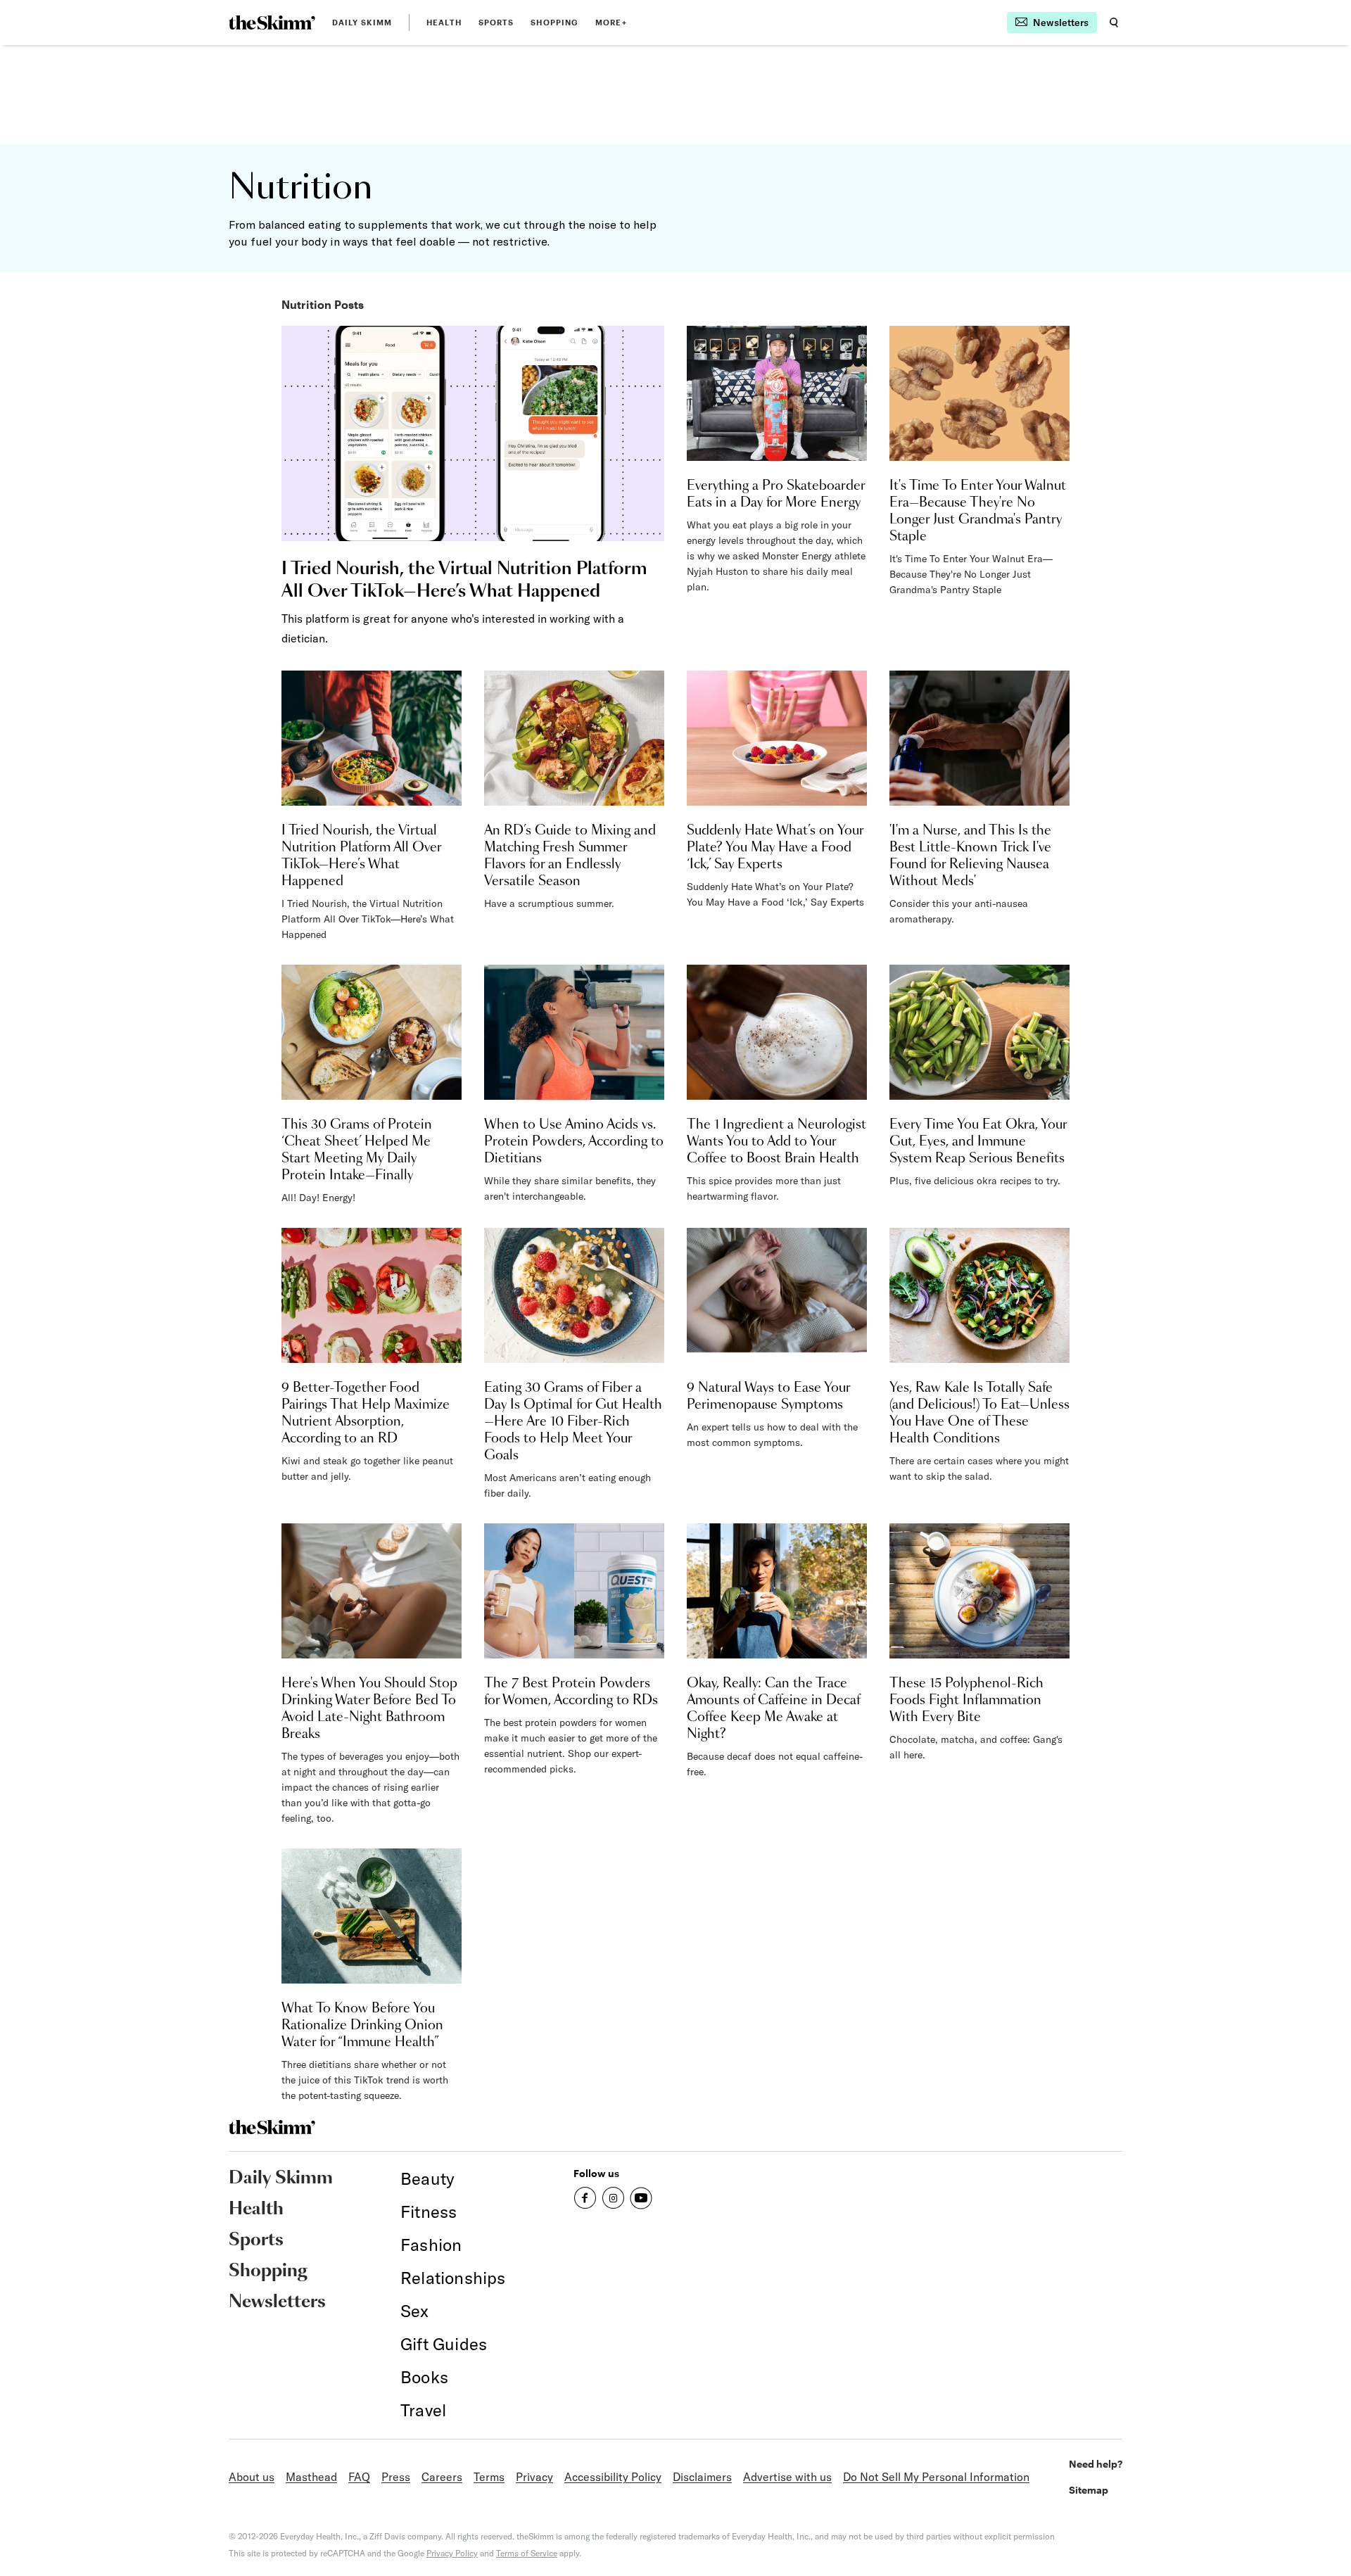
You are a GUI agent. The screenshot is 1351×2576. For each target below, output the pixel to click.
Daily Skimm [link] (362, 22)
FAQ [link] (359, 2477)
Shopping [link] (554, 22)
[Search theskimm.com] (1114, 23)
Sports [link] (496, 22)
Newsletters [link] (277, 2302)
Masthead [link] (311, 2477)
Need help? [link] (1096, 2464)
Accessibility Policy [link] (613, 2477)
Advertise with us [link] (787, 2477)
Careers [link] (442, 2477)
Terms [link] (489, 2477)
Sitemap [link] (1089, 2490)
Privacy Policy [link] (452, 2553)
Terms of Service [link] (527, 2553)
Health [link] (444, 22)
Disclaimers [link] (702, 2477)
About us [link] (252, 2477)
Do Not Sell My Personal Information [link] (936, 2477)
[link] (272, 23)
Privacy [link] (534, 2477)
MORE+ (611, 22)
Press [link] (396, 2477)
